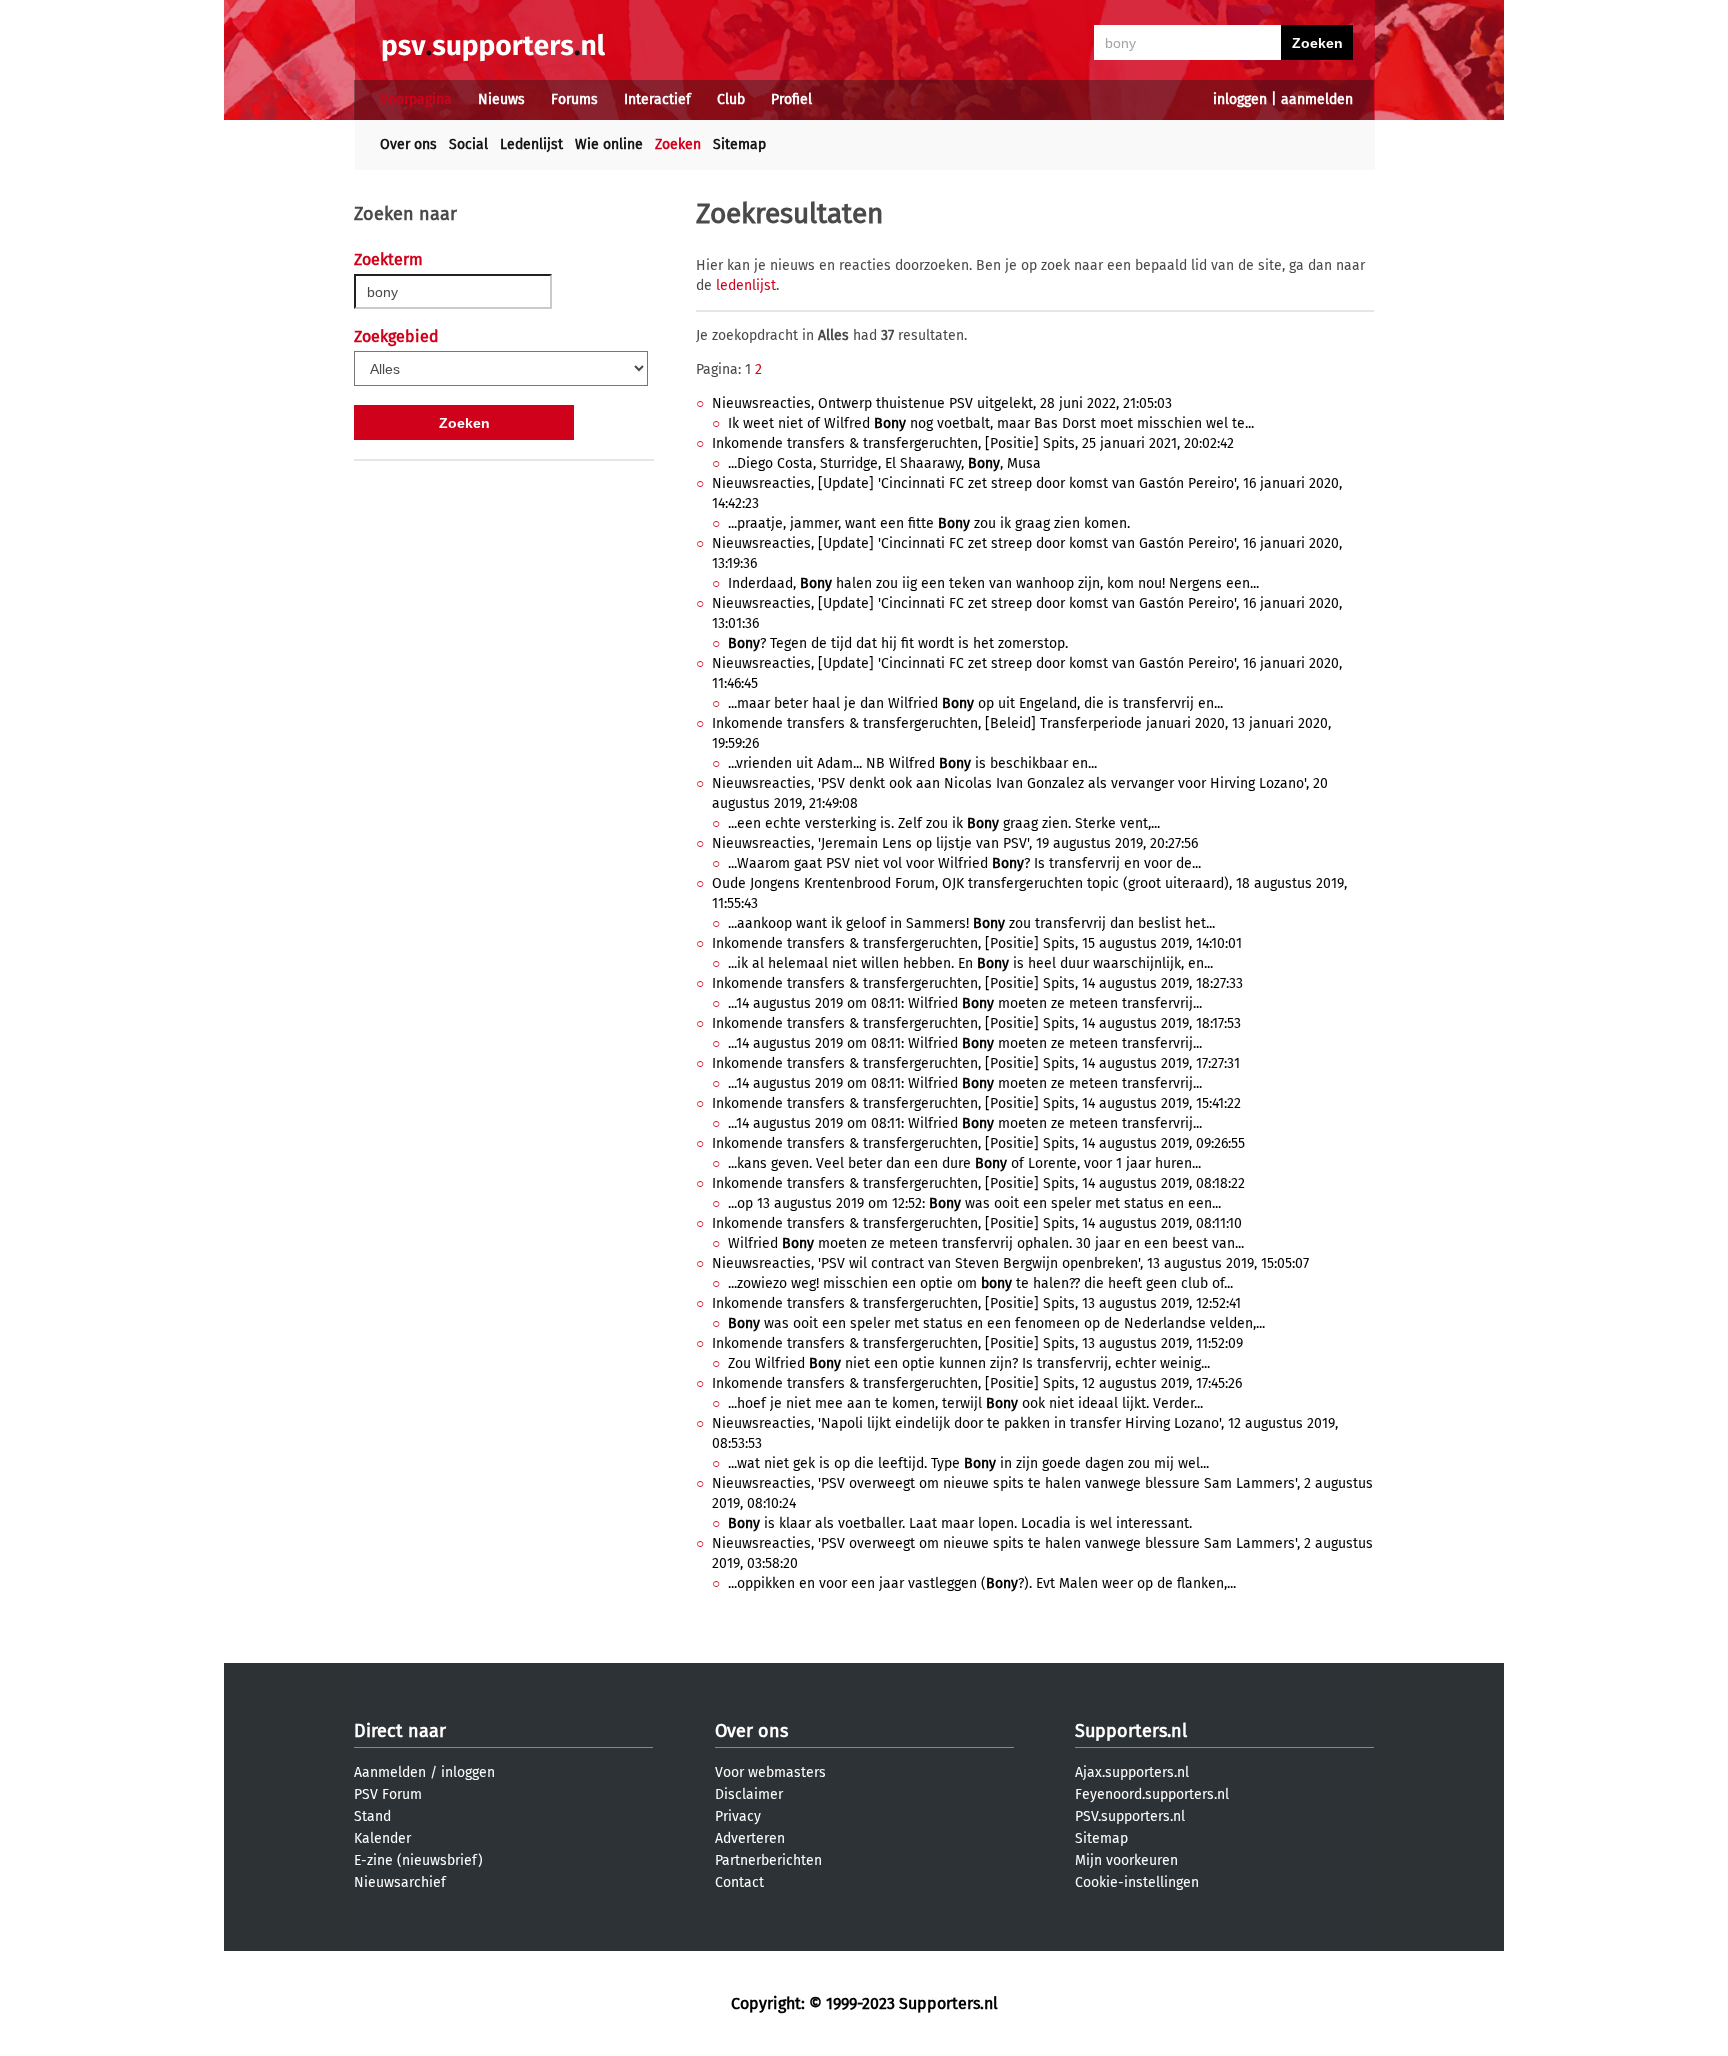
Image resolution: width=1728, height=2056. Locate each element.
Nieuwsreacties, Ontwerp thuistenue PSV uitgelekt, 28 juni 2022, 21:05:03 (942, 403)
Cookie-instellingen (1137, 1882)
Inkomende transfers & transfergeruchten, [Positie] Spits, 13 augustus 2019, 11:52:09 (977, 1343)
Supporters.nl (1131, 1731)
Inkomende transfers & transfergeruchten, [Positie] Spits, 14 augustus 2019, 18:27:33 (977, 983)
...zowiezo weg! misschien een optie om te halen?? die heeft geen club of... (980, 1283)
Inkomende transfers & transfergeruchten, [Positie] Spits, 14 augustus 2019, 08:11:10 (977, 1223)
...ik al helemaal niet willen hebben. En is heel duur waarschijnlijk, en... (970, 963)
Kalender (382, 1838)
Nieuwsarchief (400, 1882)
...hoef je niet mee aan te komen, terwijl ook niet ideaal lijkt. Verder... (965, 1403)
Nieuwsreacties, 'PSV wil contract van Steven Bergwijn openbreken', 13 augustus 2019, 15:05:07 (1010, 1263)
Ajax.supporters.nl (1132, 1772)
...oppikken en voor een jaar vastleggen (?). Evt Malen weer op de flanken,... (982, 1583)
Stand (372, 1816)
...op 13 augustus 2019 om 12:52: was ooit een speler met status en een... (974, 1203)
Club (731, 99)
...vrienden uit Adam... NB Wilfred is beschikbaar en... (912, 763)
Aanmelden (390, 1772)
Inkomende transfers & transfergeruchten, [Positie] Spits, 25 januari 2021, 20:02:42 (973, 443)
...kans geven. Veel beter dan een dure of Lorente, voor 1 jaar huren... (964, 1163)
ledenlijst (746, 285)
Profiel (791, 99)
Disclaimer (749, 1794)
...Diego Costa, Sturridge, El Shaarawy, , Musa (884, 463)
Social (468, 144)
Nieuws (501, 99)
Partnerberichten (768, 1860)
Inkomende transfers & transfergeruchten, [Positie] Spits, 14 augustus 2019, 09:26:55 (978, 1143)
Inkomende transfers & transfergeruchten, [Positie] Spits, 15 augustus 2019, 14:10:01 (977, 943)
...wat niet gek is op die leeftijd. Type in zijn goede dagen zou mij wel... (968, 1463)
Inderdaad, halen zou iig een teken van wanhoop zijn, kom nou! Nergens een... (993, 583)
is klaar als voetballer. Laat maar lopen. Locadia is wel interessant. (960, 1523)
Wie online (609, 144)
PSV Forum (388, 1794)
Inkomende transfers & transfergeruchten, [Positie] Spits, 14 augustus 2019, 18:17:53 (976, 1023)
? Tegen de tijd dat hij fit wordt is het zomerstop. (898, 643)
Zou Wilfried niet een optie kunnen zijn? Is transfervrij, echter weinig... (969, 1363)
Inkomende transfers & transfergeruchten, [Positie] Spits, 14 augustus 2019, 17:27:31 (976, 1063)
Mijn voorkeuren (1126, 1860)
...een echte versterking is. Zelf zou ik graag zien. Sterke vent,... (944, 823)
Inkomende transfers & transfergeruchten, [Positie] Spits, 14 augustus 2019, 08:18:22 (978, 1183)
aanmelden (1317, 99)
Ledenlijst (531, 144)
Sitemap (739, 144)
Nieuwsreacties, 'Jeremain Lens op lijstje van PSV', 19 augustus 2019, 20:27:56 (955, 843)
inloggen (1240, 99)
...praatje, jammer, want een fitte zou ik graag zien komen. (929, 523)
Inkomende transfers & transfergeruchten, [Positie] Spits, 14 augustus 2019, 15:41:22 (976, 1103)
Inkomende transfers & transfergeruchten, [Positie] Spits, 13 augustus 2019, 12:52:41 (976, 1303)
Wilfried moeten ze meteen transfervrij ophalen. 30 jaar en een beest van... (986, 1243)
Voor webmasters (770, 1772)
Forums (574, 99)
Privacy (738, 1816)
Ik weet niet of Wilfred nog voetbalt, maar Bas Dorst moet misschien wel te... (991, 423)
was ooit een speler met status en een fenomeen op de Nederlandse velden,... (996, 1323)
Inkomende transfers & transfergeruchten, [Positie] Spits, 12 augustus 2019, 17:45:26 (977, 1383)
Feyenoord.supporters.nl (1152, 1794)
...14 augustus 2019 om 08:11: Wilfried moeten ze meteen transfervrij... (965, 1003)
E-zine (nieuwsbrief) (418, 1860)
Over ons (408, 144)
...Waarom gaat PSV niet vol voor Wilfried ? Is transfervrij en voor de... (964, 863)
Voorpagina (416, 99)
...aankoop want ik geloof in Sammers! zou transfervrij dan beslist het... (971, 923)
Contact (739, 1882)
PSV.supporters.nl (1130, 1816)
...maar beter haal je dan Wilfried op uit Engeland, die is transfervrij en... (975, 703)
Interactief (657, 99)
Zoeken (678, 144)
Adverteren (750, 1838)
